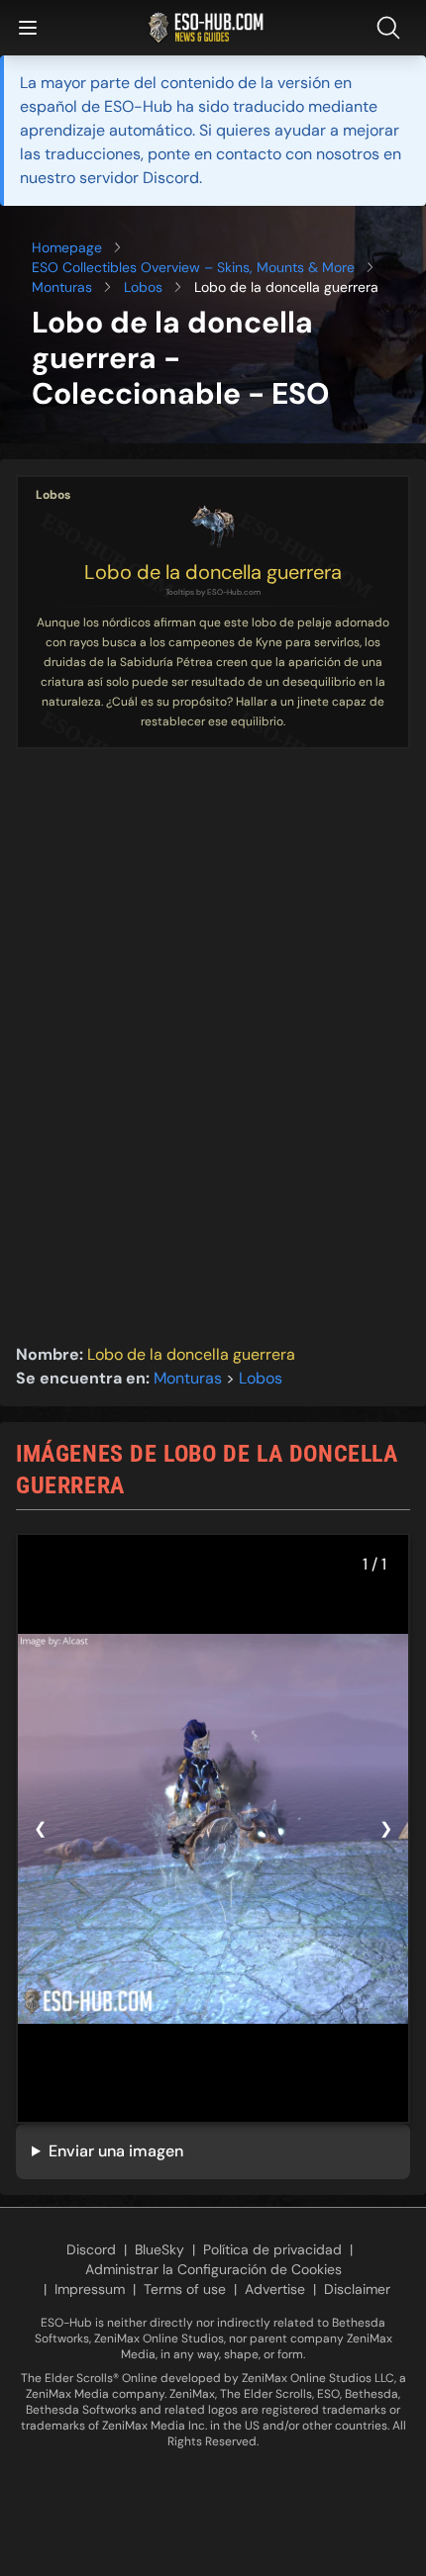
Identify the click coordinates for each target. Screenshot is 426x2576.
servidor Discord (139, 178)
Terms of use (185, 2289)
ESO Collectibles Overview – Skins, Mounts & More (193, 267)
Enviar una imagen (116, 2151)
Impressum (90, 2289)
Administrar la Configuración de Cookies (213, 2269)
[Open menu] (28, 28)
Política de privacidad (272, 2249)
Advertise (275, 2289)
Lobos (143, 287)
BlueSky (160, 2249)
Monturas (62, 287)
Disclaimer (357, 2289)
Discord (91, 2249)
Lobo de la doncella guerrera (213, 572)
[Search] (392, 28)
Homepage (67, 247)
